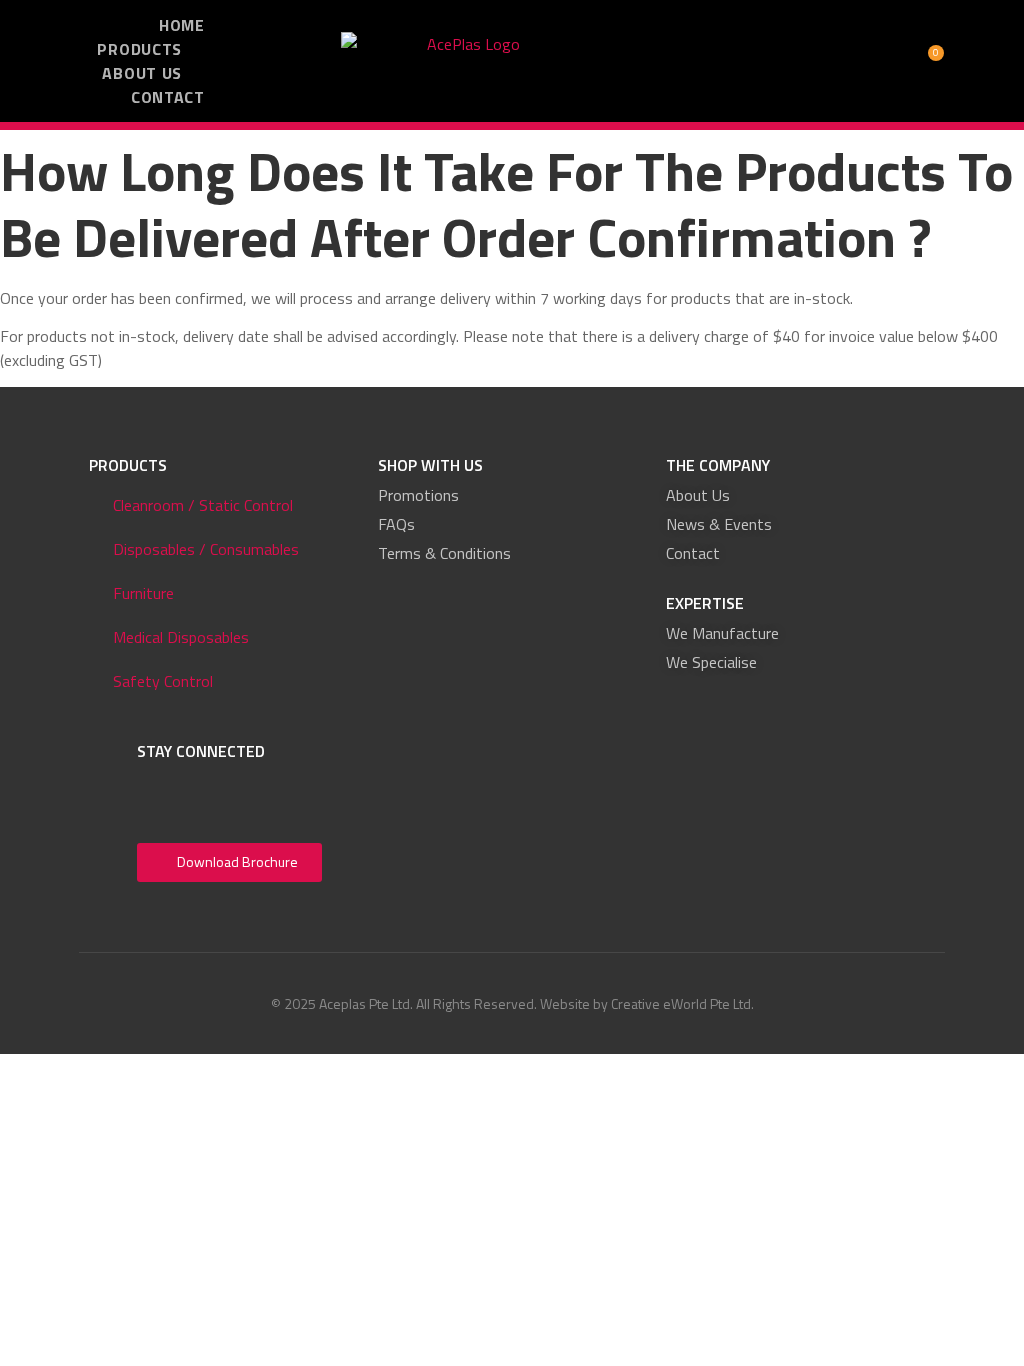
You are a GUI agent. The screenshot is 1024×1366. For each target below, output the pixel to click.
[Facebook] (159, 791)
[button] (743, 61)
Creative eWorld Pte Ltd (681, 1003)
